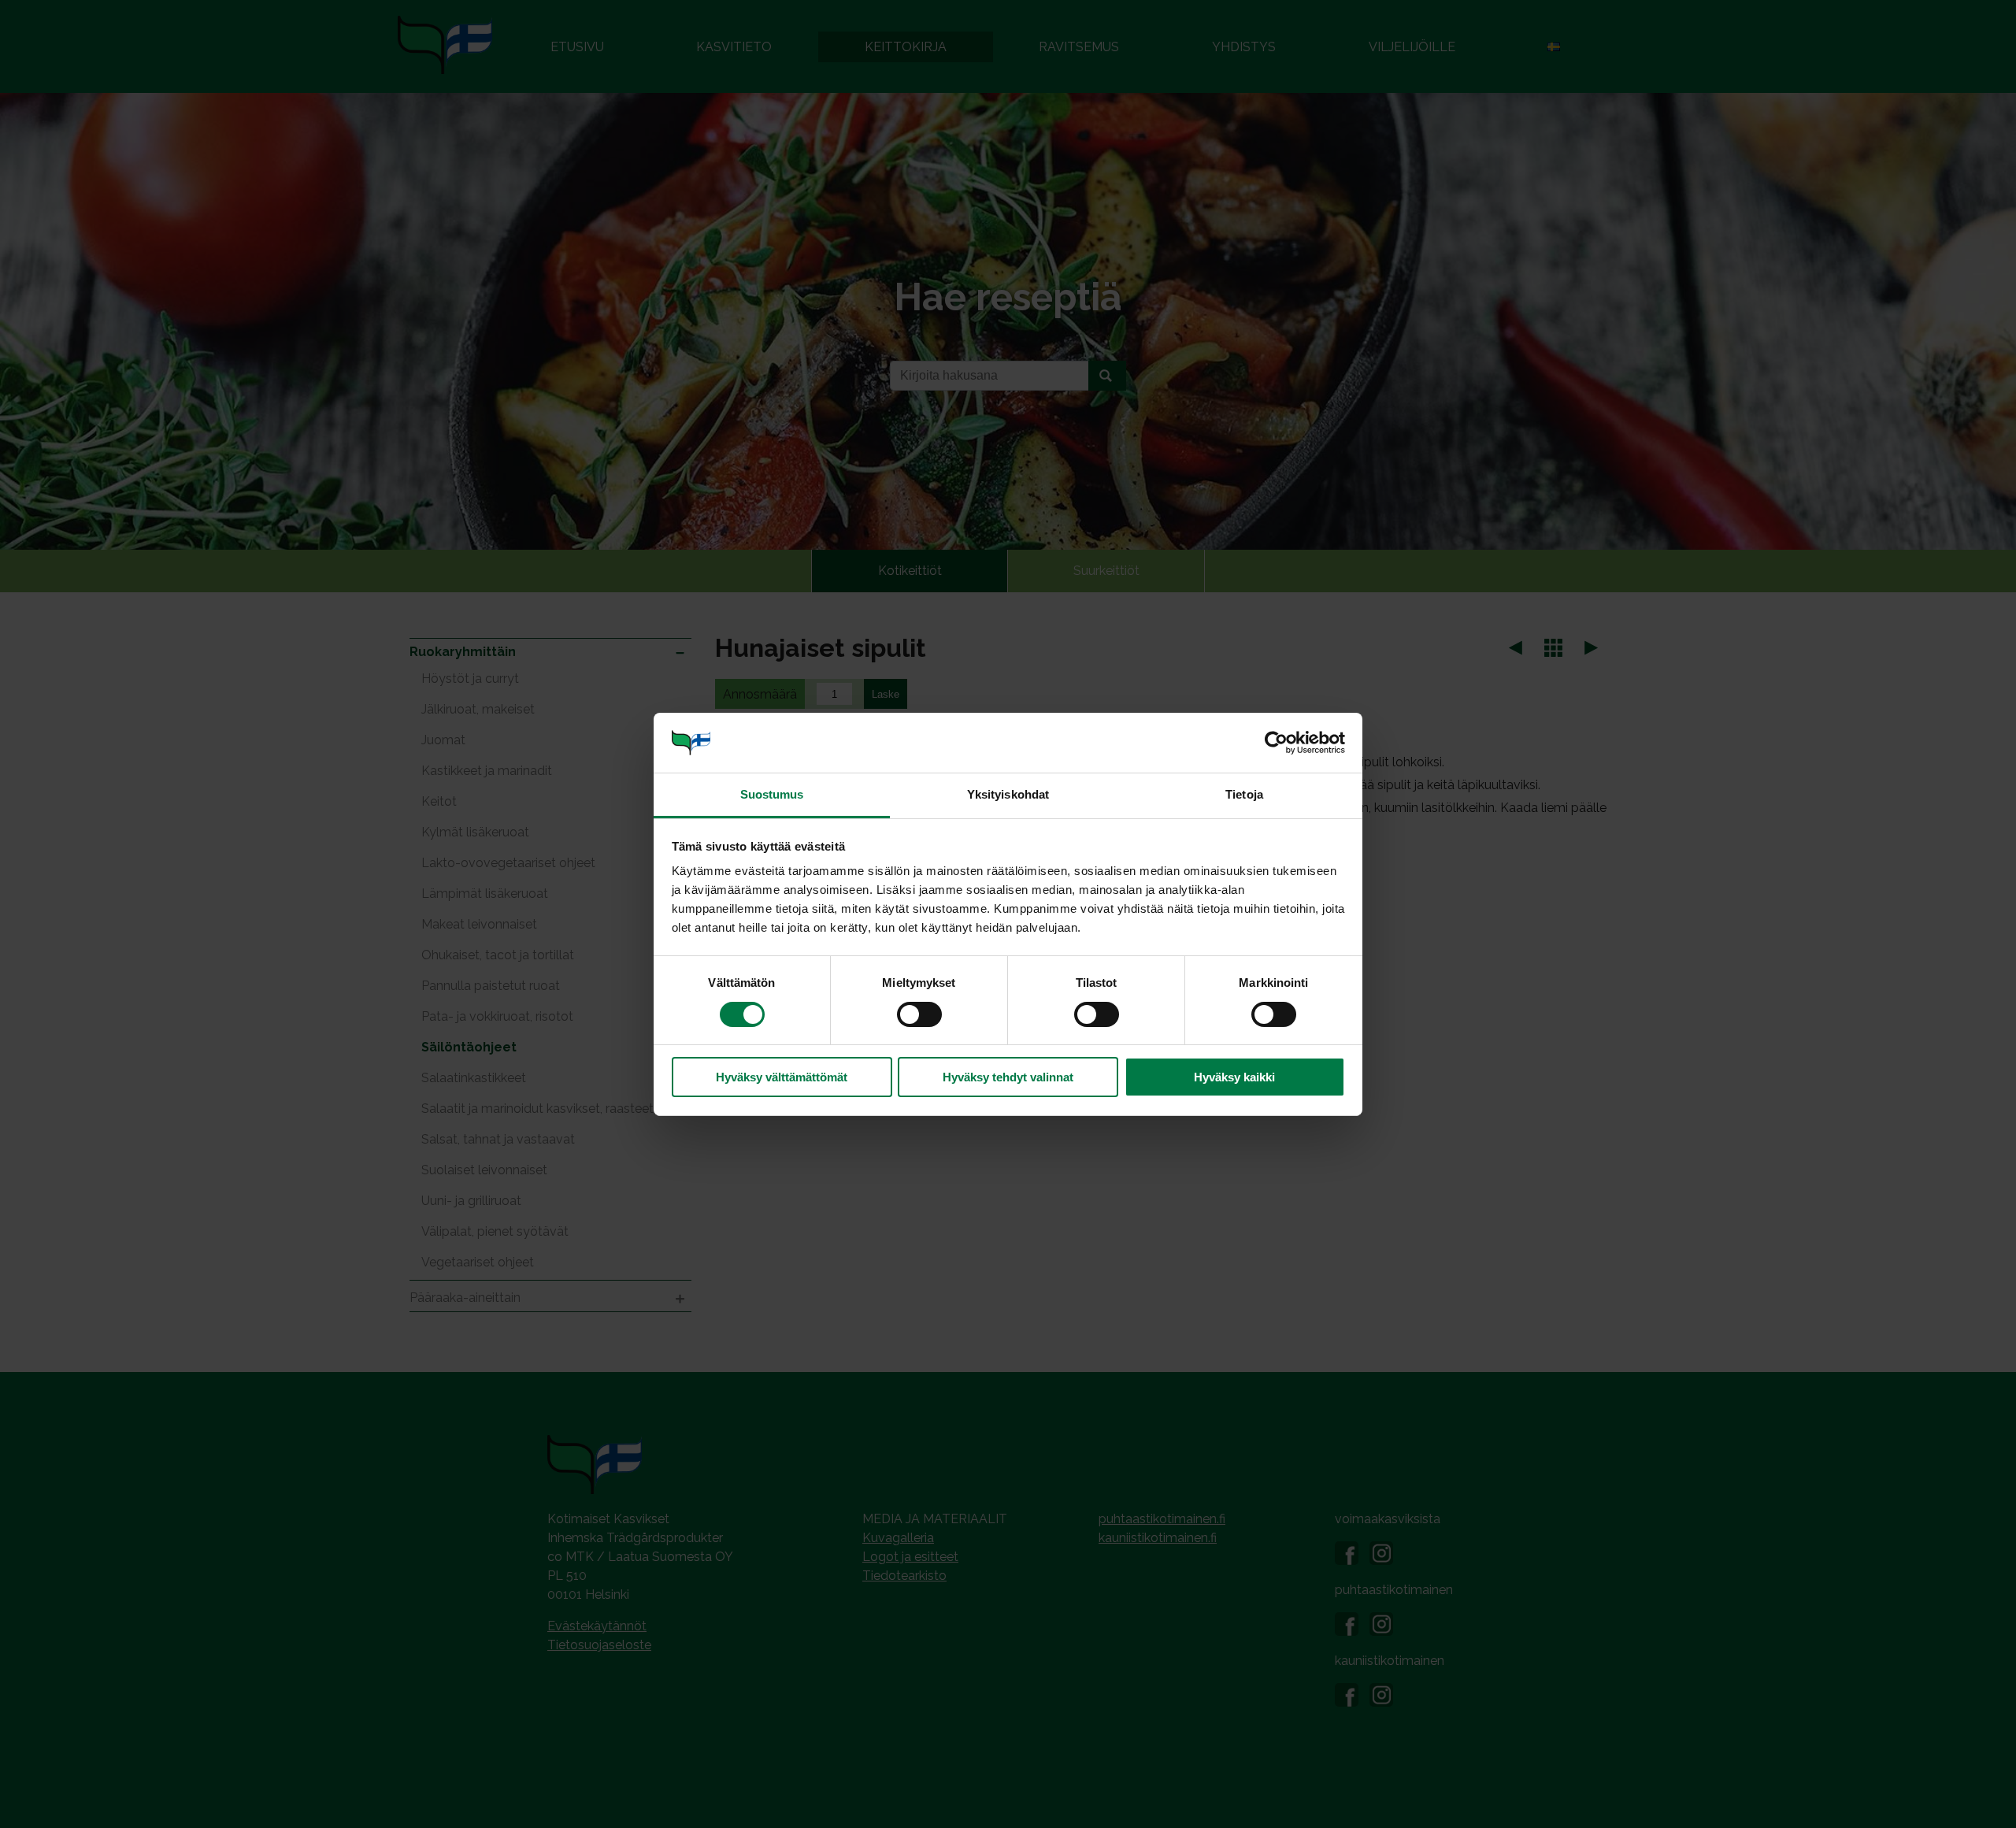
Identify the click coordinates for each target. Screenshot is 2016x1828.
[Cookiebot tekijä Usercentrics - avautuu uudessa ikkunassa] (1276, 743)
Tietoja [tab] (1244, 794)
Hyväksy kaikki (1234, 1077)
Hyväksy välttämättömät (782, 1077)
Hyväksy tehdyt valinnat (1008, 1077)
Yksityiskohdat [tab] (1008, 794)
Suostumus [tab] (772, 794)
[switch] (919, 1014)
